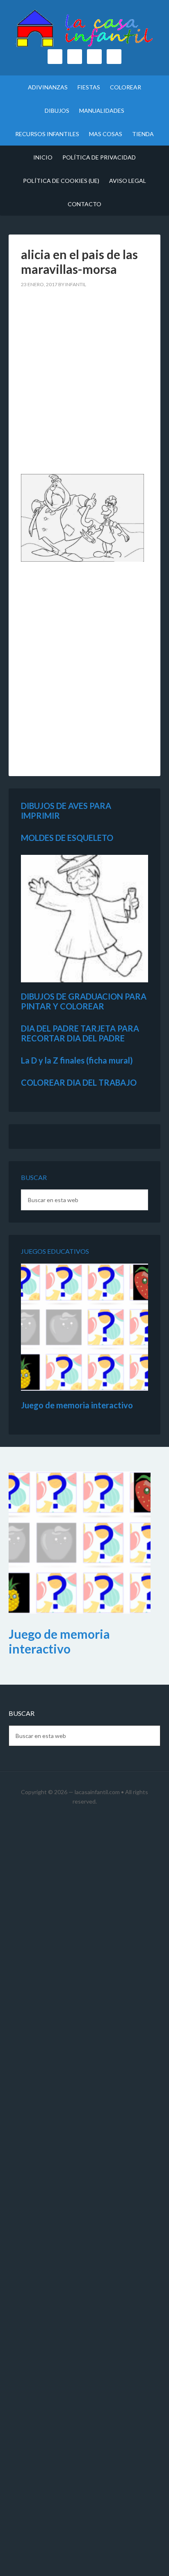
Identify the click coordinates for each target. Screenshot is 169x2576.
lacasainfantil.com (97, 1792)
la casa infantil (85, 29)
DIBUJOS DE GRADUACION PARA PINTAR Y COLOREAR (84, 1001)
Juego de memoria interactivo (77, 1405)
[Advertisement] (84, 386)
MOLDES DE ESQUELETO (67, 838)
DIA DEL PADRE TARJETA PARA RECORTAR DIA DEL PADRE (80, 1033)
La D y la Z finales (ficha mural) (77, 1060)
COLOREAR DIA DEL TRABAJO (79, 1082)
